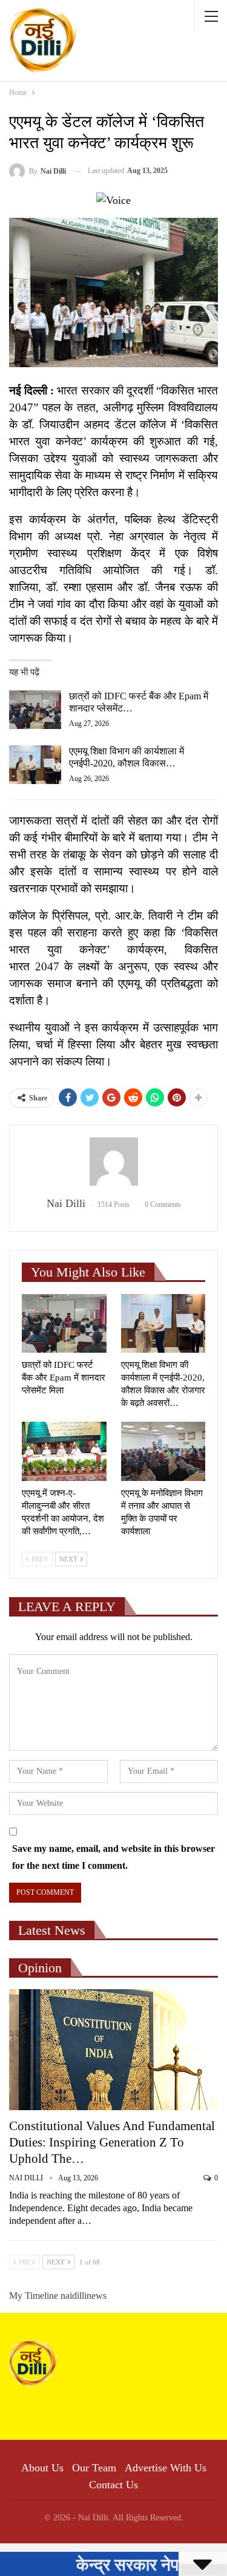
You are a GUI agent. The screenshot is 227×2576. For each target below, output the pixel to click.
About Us (42, 2468)
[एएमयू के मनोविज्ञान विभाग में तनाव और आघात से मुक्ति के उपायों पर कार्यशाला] (163, 1451)
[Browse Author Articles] (113, 1162)
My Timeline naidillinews (58, 2296)
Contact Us (113, 2485)
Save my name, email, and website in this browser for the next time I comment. (113, 1857)
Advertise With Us (166, 2468)
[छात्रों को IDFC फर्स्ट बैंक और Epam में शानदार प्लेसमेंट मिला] (35, 710)
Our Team (94, 2468)
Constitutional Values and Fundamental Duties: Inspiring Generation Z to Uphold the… (112, 2142)
